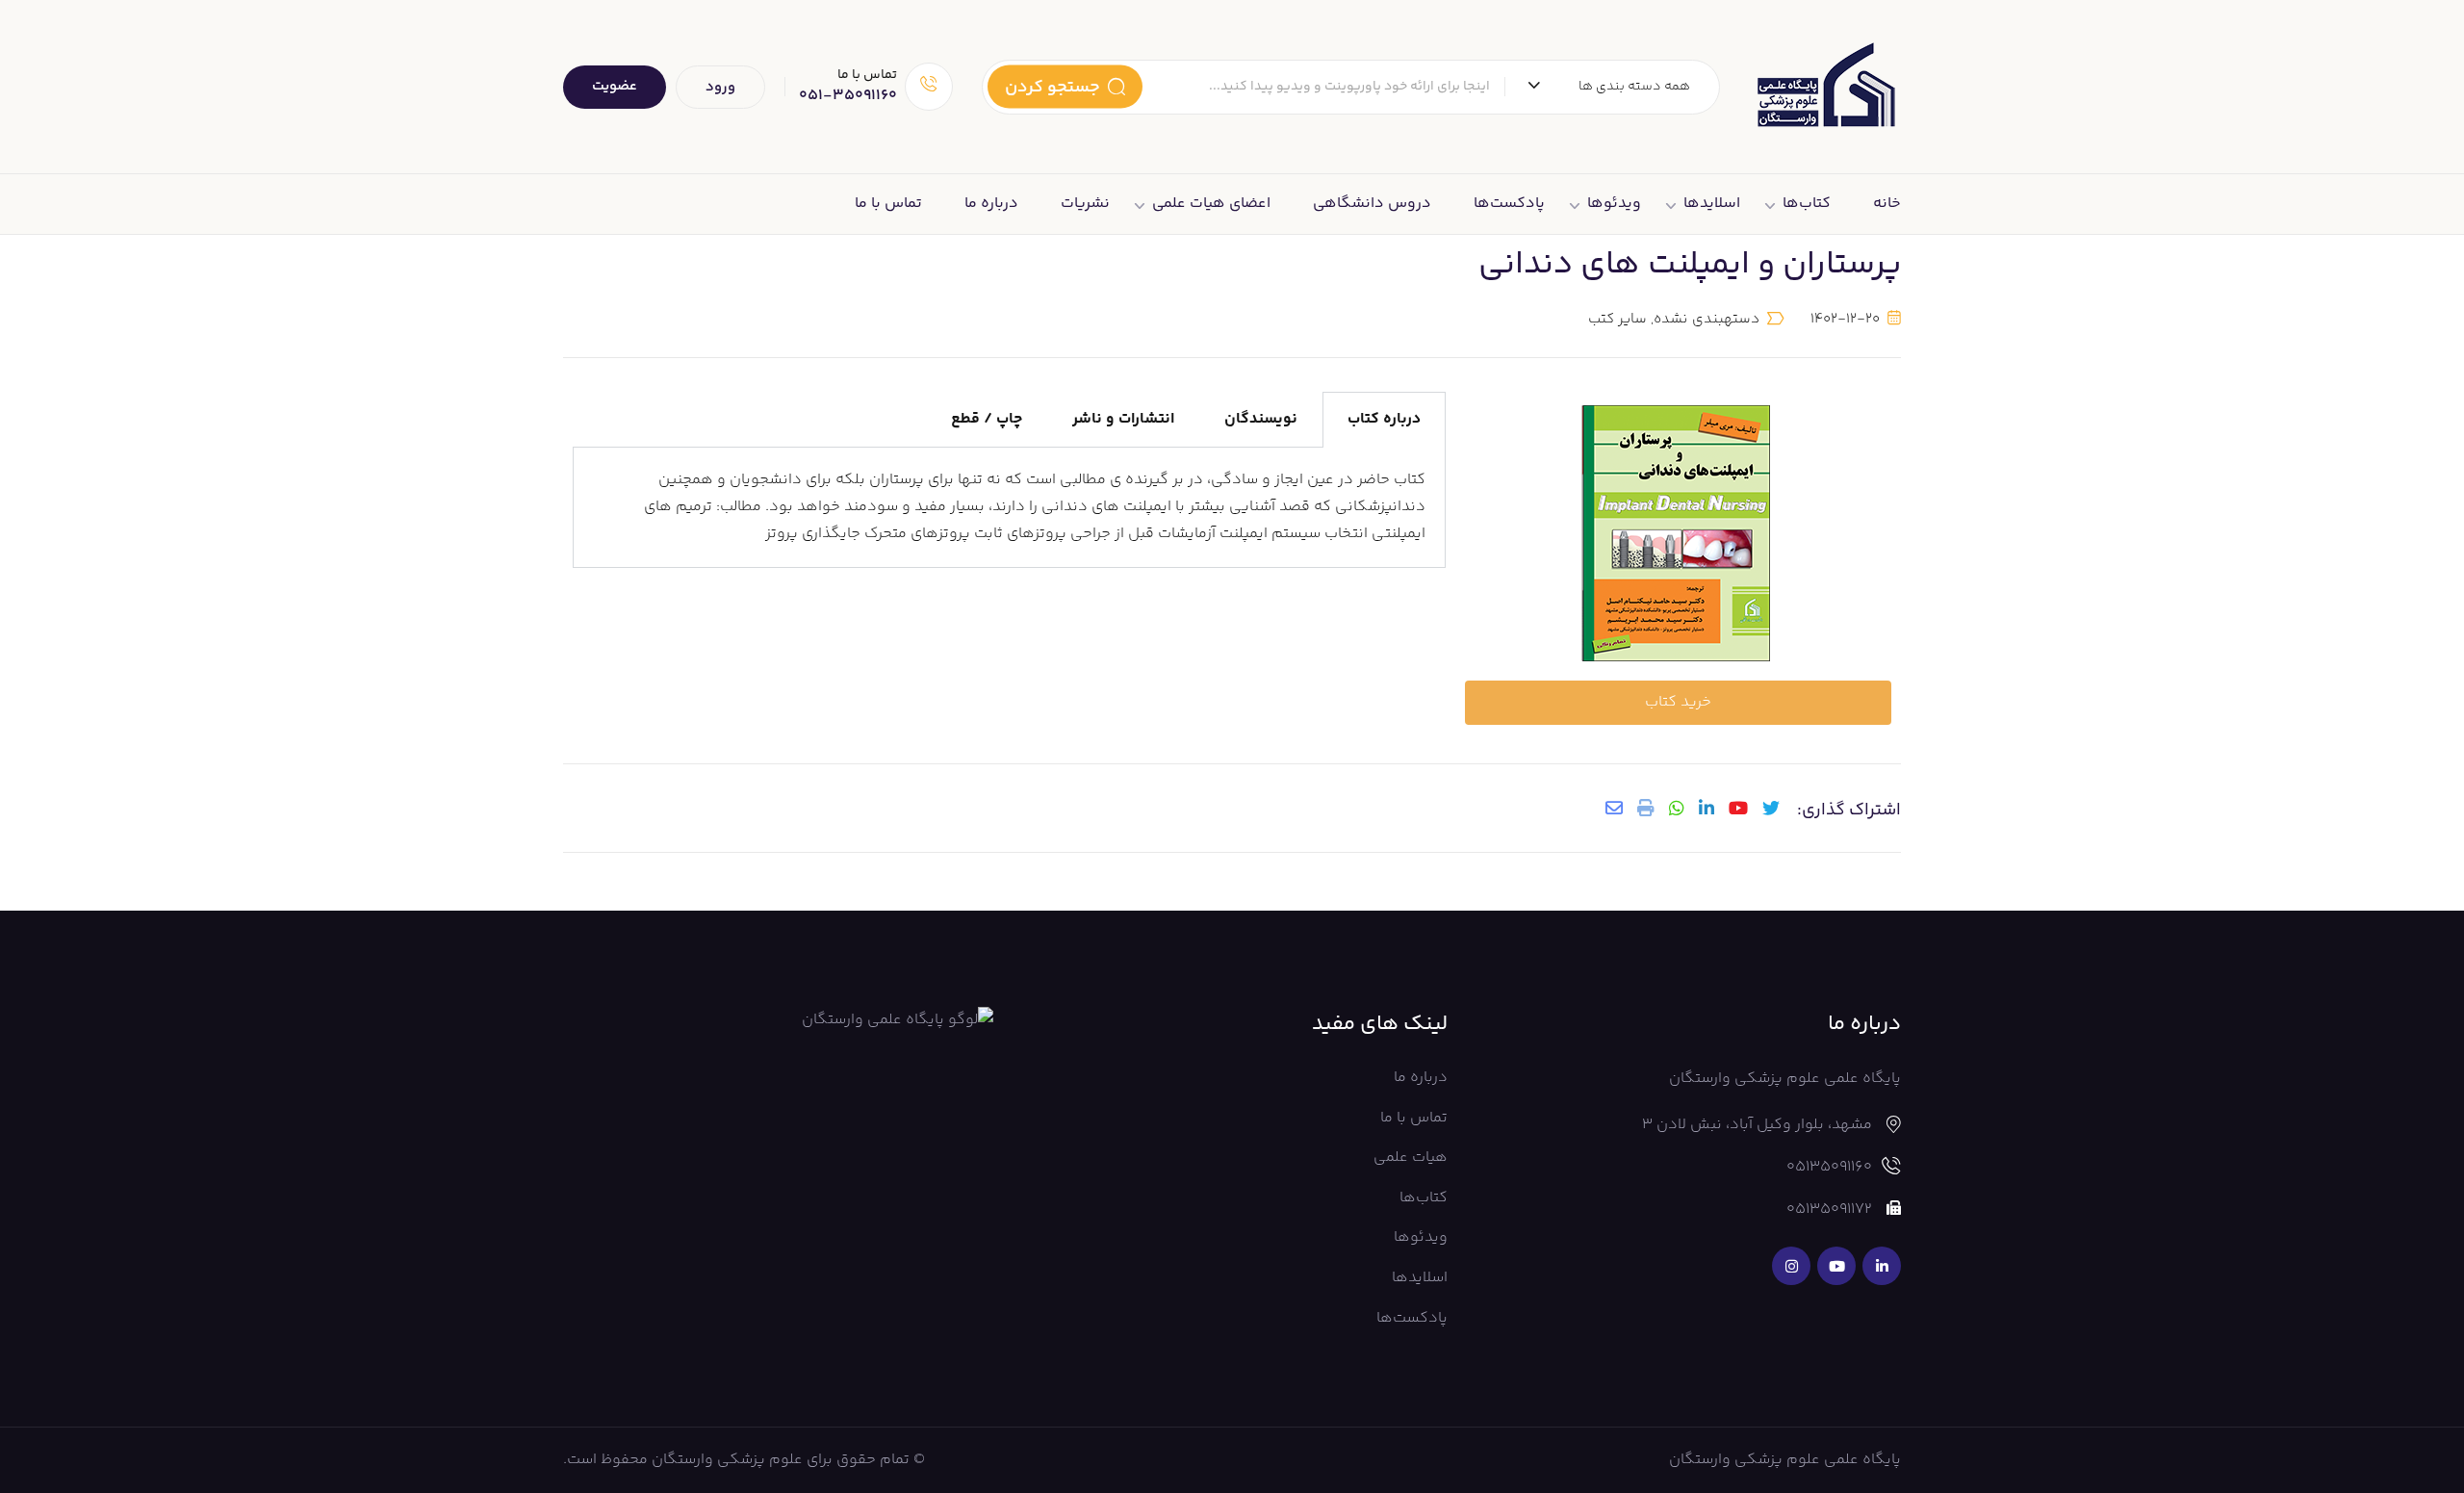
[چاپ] (1646, 808)
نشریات (1085, 204)
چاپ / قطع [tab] (987, 419)
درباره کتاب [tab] (1384, 419)
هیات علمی (1411, 1158)
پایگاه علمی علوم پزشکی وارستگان (1785, 1460)
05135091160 (1829, 1167)
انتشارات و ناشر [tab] (1123, 419)
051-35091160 (848, 96)
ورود (720, 87)
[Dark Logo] (1825, 87)
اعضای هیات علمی (1211, 204)
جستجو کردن (1052, 87)
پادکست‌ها (1509, 204)
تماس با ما (888, 204)
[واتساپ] (1677, 808)
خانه (1887, 204)
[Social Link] (1882, 1266)
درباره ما (991, 204)
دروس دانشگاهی (1372, 204)
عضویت (615, 86)
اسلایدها (1712, 204)
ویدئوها (1614, 204)
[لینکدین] (1707, 808)
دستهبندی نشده (1706, 319)
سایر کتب (1617, 319)
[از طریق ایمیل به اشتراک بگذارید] (1614, 808)
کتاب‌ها (1807, 204)
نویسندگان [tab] (1261, 419)
